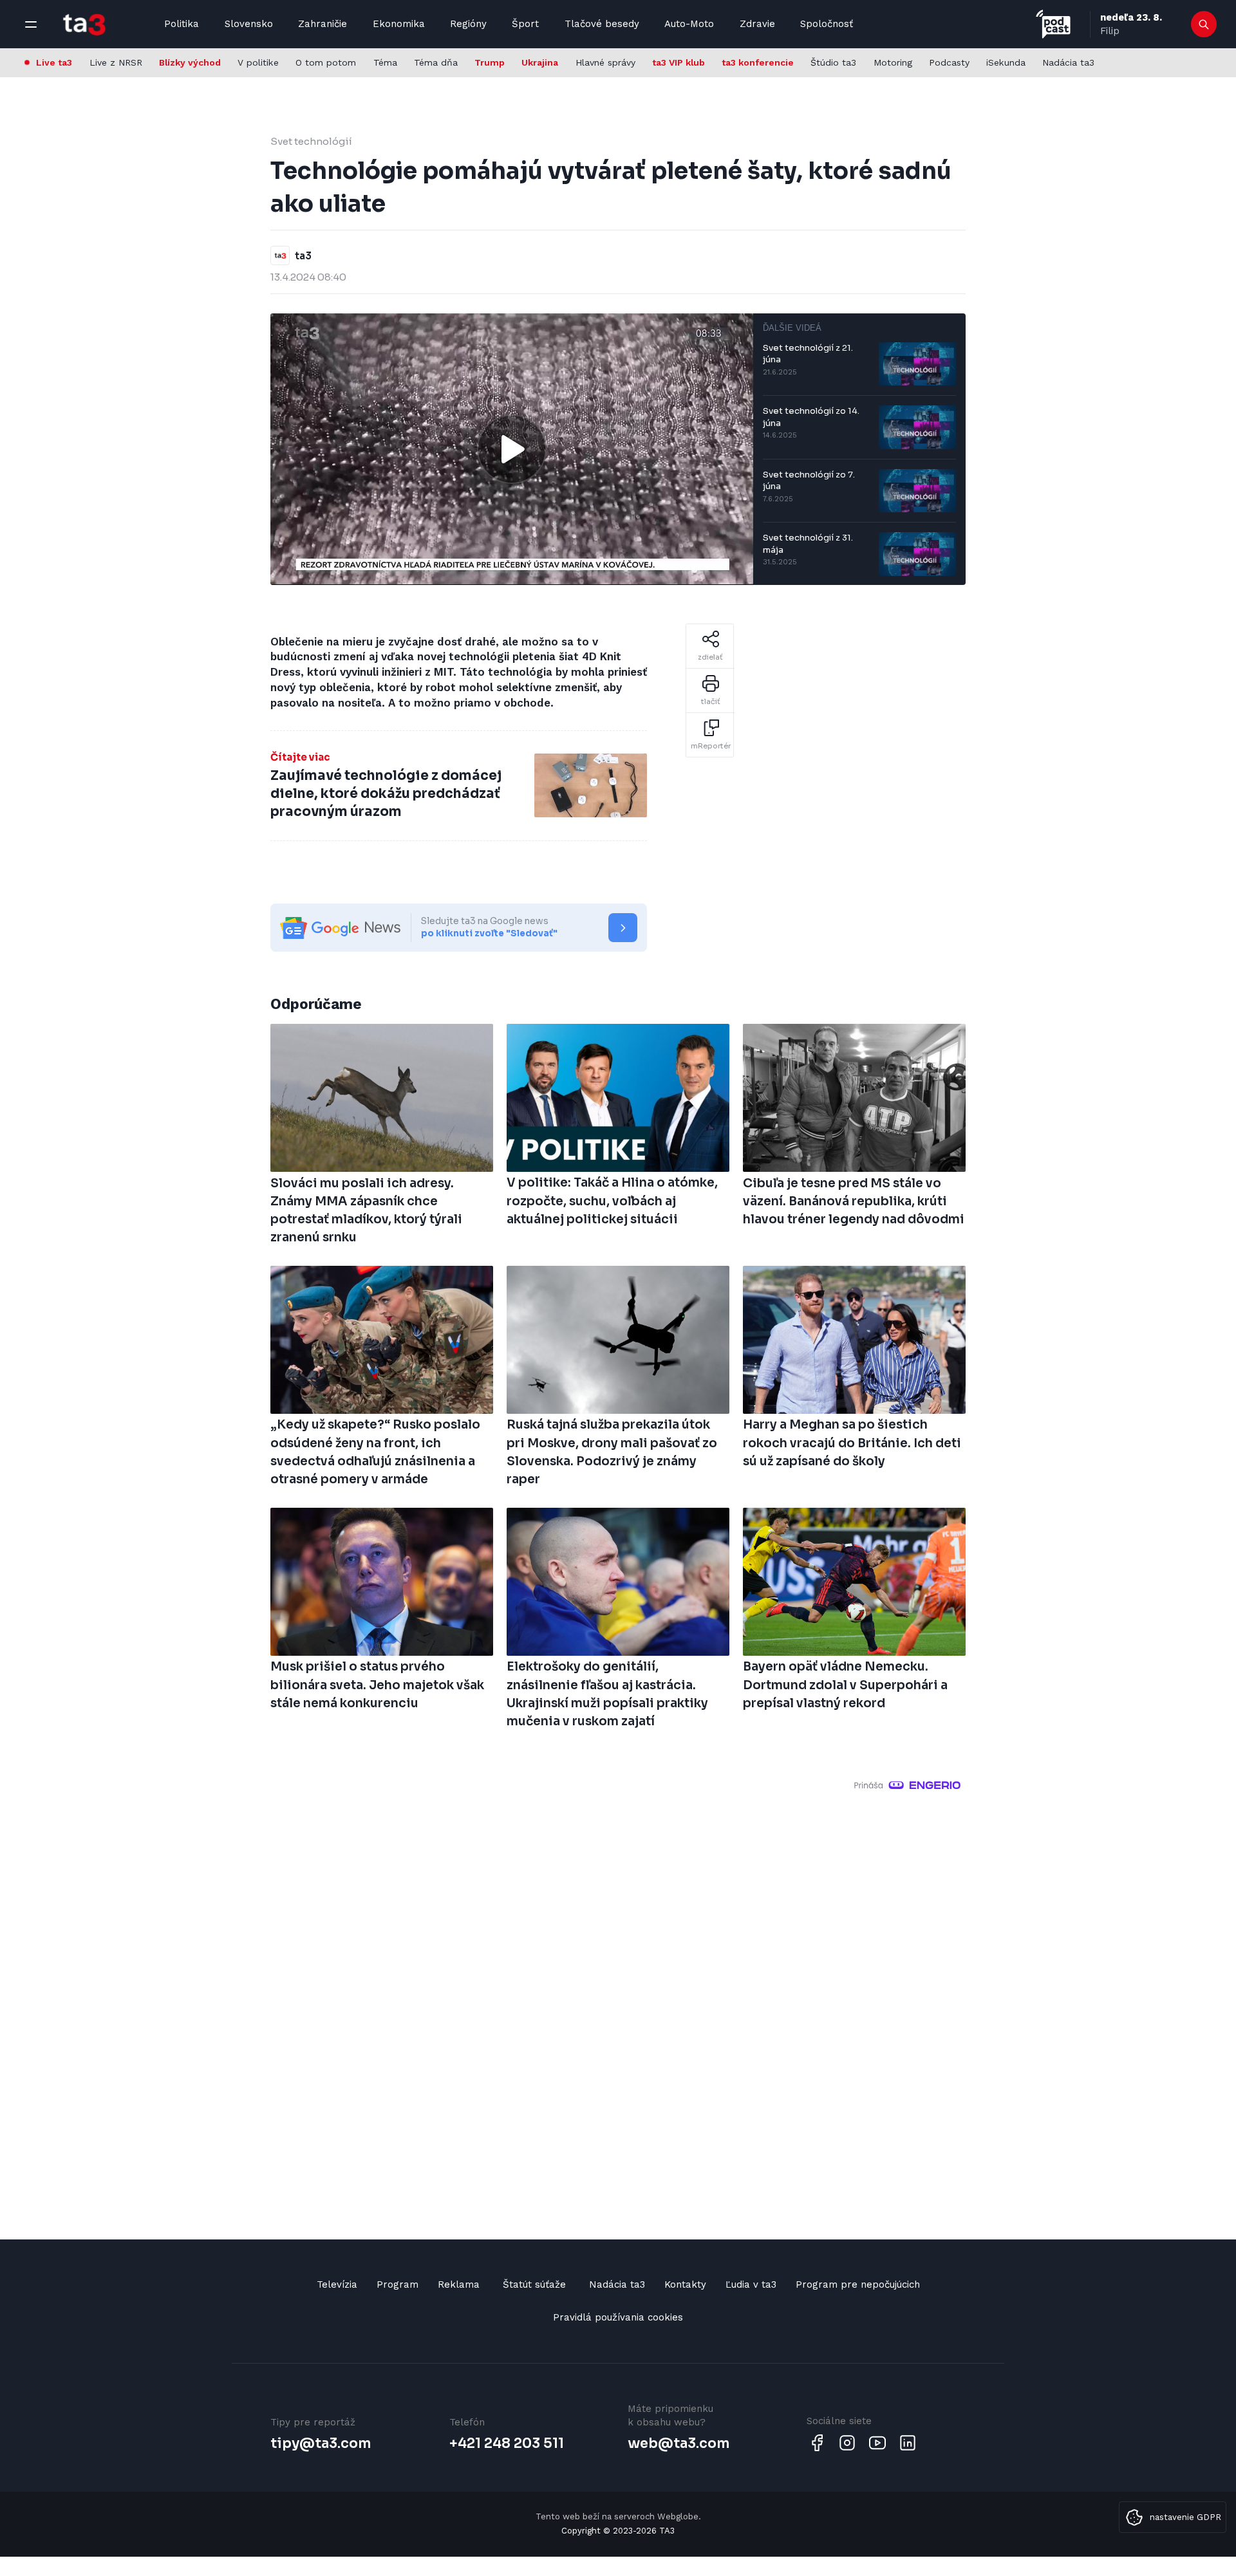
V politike (258, 62)
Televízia (337, 2284)
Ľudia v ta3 (751, 2284)
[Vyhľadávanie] (1204, 24)
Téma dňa (436, 62)
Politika (182, 24)
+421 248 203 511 (507, 2443)
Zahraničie (323, 24)
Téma (385, 62)
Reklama (459, 2284)
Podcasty (949, 62)
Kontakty (685, 2284)
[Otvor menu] (31, 24)
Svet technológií (311, 141)
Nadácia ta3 (1068, 62)
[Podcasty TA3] (1053, 24)
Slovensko (249, 24)
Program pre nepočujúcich (858, 2284)
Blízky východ (190, 62)
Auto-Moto (689, 24)
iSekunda (1006, 62)
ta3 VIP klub (679, 62)
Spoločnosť (827, 24)
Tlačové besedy (602, 24)
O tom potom (326, 62)
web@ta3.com (679, 2443)
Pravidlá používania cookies (618, 2317)
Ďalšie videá (792, 328)
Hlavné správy (605, 62)
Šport (525, 24)
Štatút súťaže (534, 2284)
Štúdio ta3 (833, 62)
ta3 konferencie (758, 62)
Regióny (468, 24)
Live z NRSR (116, 62)
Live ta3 (54, 62)
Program (398, 2284)
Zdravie (757, 24)
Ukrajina (540, 62)
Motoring (893, 62)
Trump (490, 62)
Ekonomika (399, 24)
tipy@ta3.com (321, 2443)
